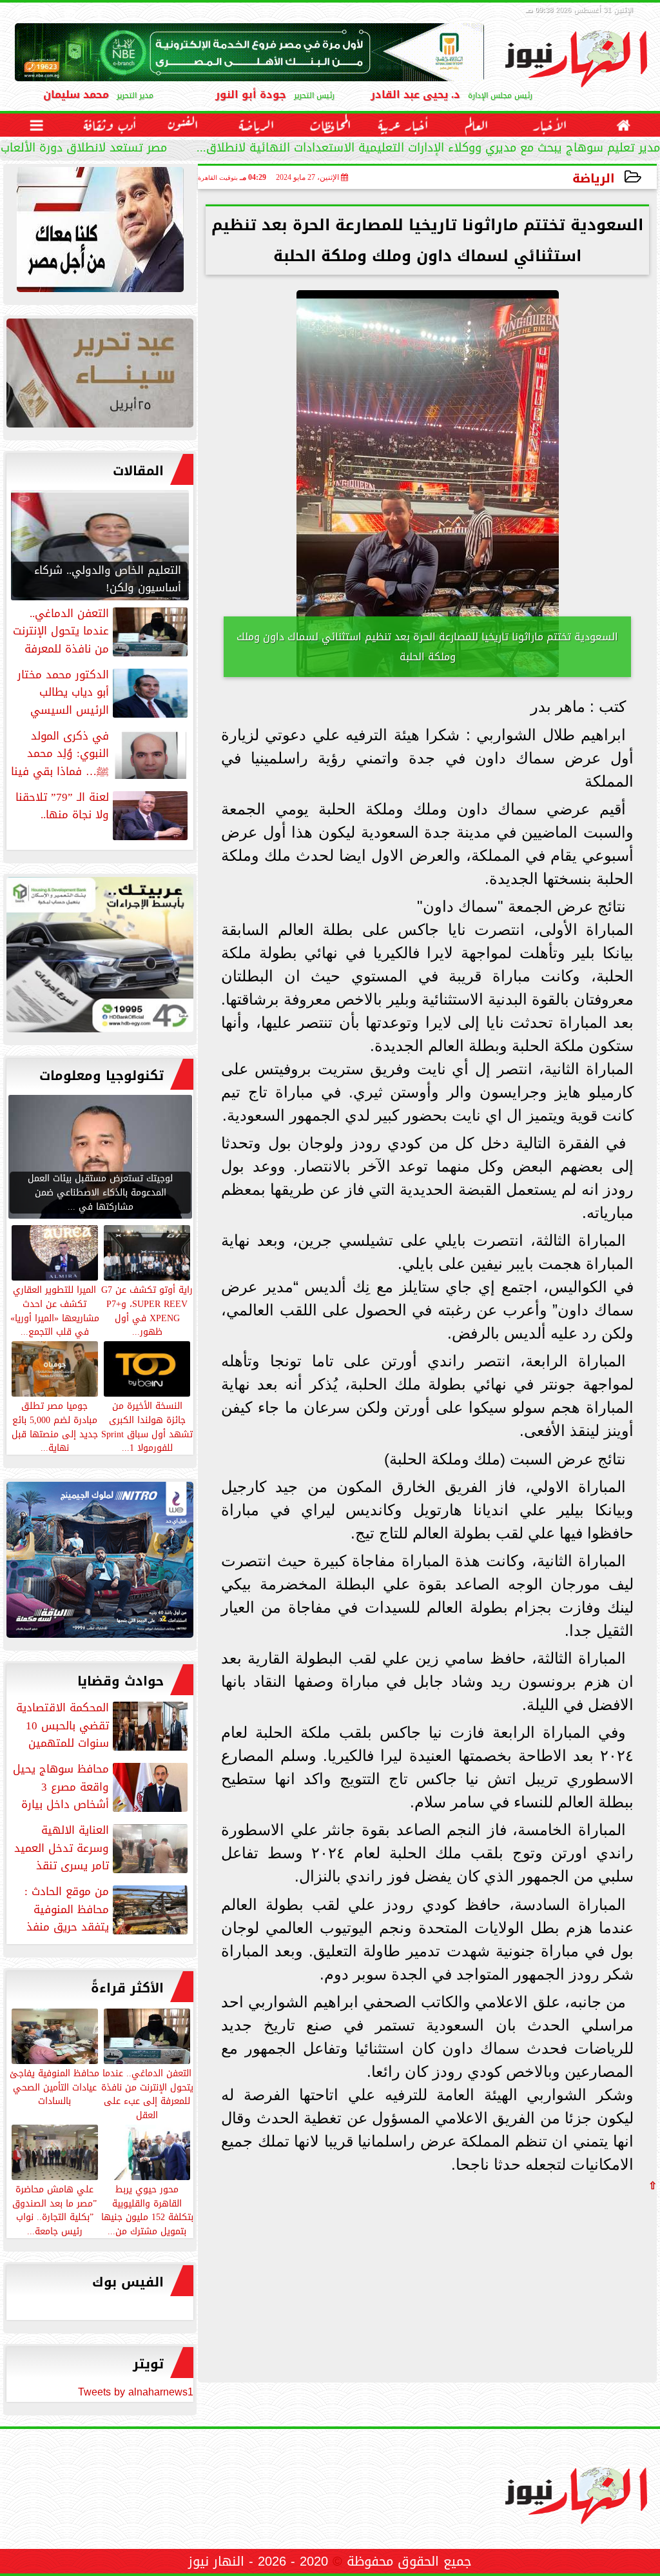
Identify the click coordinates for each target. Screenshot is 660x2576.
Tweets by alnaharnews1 (136, 2392)
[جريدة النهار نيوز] (100, 958)
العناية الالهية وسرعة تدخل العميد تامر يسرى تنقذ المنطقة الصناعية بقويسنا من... (102, 1848)
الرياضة (594, 178)
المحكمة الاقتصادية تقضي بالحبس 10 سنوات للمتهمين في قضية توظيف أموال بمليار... (103, 1726)
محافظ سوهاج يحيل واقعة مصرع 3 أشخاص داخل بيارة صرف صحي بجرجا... (102, 1787)
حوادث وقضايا (121, 1681)
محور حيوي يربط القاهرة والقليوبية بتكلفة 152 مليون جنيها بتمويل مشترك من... (147, 2209)
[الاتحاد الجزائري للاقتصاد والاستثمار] (100, 376)
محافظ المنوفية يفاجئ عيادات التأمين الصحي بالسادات (54, 2087)
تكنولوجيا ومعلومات (102, 1076)
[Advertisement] (560, 2281)
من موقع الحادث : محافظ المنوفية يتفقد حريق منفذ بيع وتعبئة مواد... (107, 1909)
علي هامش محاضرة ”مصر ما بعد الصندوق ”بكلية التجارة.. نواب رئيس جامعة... (54, 2209)
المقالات (138, 471)
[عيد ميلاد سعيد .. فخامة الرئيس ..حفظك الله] (100, 233)
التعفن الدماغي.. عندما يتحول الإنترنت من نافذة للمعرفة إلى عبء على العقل (147, 2093)
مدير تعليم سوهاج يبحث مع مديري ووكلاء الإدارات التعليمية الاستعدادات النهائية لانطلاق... (428, 149)
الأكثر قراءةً (127, 1988)
